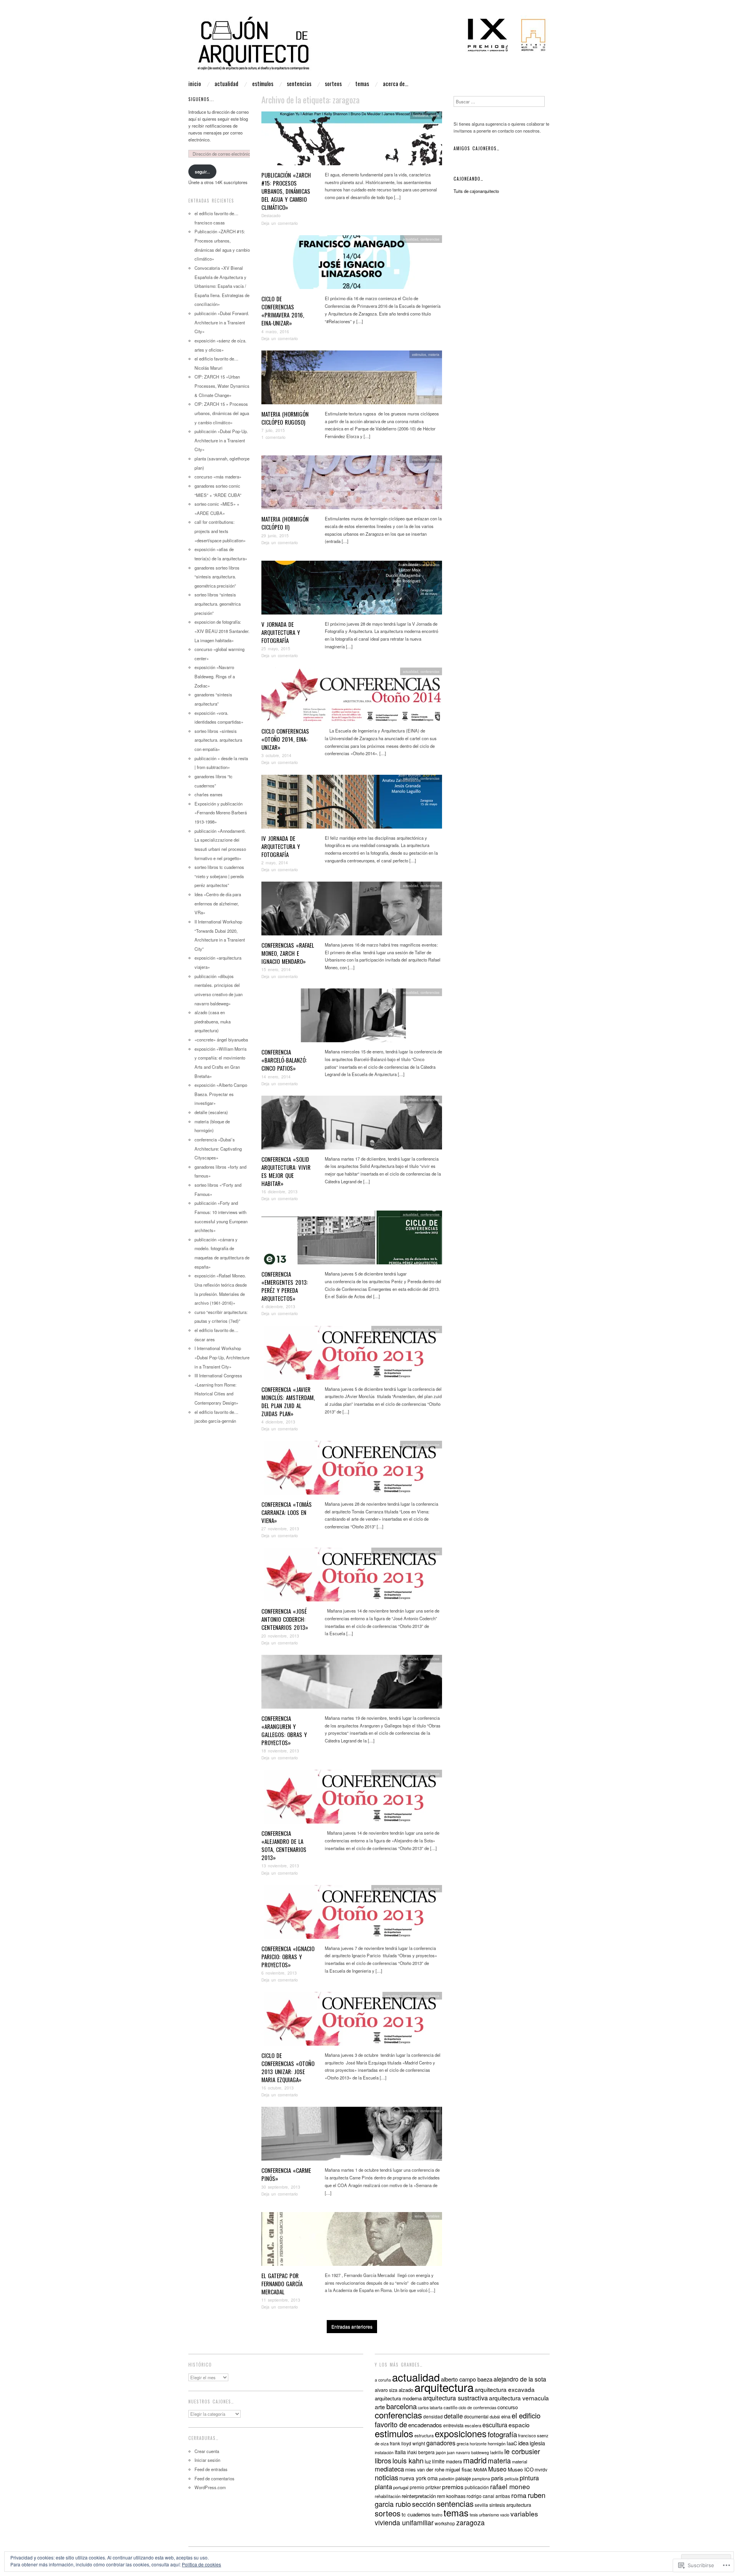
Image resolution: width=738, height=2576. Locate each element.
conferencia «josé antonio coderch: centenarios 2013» (285, 1619)
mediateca (421, 115)
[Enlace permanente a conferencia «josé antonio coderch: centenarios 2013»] (352, 1577)
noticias (386, 2477)
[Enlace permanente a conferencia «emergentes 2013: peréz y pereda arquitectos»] (352, 1240)
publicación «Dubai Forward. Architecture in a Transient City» (222, 322)
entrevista (453, 2425)
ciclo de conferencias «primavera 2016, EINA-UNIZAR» (283, 311)
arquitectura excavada (505, 2389)
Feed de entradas (211, 2469)
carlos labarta (430, 2407)
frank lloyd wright (407, 2443)
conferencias (430, 239)
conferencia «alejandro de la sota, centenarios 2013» (284, 1845)
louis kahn (408, 2460)
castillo (450, 2407)
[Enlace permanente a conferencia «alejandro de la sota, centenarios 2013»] (352, 1799)
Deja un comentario (280, 223)
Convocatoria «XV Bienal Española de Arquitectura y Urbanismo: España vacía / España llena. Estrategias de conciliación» (222, 286)
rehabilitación (388, 2496)
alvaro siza (386, 2390)
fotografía (502, 2434)
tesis (474, 2515)
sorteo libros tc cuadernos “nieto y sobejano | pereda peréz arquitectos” (219, 876)
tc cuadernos (416, 2514)
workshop (445, 2523)
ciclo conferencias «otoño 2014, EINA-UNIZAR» (285, 739)
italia (400, 2452)
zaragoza (470, 2522)
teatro (437, 2515)
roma (519, 2495)
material (520, 2461)
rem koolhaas (451, 2496)
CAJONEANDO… (469, 179)
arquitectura (444, 2387)
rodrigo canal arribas (488, 2496)
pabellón (447, 2479)
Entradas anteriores (352, 2326)
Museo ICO (521, 2469)
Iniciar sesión (207, 2460)
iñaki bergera (421, 2452)
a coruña (383, 2380)
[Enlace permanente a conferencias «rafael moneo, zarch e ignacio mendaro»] (352, 910)
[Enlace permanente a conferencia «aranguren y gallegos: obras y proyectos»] (352, 1684)
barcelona (401, 2406)
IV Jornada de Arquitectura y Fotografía (281, 846)
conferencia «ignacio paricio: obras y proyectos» (288, 1956)
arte (380, 2407)
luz (428, 2461)
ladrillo (497, 2452)
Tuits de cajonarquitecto (476, 191)
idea (523, 2443)
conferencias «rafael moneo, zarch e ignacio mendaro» (288, 953)
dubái (495, 2417)
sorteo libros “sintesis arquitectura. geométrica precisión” (218, 604)
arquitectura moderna (398, 2398)
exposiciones (461, 2433)
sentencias (299, 84)
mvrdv (541, 2469)
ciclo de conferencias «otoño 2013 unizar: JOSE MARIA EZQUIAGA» (288, 2067)
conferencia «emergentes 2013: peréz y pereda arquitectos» (285, 1286)
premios (453, 2486)
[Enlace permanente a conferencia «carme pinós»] (352, 2136)
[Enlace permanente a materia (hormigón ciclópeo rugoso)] (352, 379)
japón (441, 2452)
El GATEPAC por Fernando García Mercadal (282, 2284)
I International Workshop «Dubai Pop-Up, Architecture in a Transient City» (222, 1357)
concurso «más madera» (218, 477)
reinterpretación (419, 2496)
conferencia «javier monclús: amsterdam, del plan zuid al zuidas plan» (288, 1401)
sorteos (333, 84)
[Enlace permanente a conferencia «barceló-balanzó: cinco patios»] (352, 1018)
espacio (519, 2425)
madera (454, 2461)
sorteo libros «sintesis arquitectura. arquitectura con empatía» (218, 740)
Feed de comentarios (214, 2478)
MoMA (480, 2470)
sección (424, 2504)
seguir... (202, 171)
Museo (497, 2469)
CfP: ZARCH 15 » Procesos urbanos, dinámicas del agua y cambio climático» (222, 413)
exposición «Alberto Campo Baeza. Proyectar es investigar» (221, 1094)
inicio (195, 84)
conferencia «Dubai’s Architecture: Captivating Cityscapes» (218, 1148)
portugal (401, 2487)
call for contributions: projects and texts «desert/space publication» (220, 531)
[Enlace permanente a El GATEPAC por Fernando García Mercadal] (352, 2241)
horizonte (478, 2444)
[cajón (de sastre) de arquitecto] (369, 47)
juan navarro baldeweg (468, 2452)
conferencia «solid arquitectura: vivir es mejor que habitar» (286, 1171)
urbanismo (489, 2515)
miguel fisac (459, 2469)
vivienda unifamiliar (404, 2522)
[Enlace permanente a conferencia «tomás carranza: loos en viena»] (352, 1470)
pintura (529, 2478)
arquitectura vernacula (519, 2398)
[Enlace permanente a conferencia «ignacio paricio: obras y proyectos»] (352, 1914)
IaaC (512, 2443)
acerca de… (396, 84)
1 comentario (273, 437)
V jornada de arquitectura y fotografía (281, 632)
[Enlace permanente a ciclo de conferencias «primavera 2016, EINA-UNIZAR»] (352, 264)
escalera (473, 2425)
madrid (475, 2460)
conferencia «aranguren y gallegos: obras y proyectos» (284, 1730)
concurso (508, 2407)
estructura (424, 2435)
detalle (453, 2416)
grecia (463, 2443)
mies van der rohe (425, 2469)
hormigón (497, 2443)
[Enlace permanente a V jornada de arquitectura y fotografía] (352, 590)
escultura (495, 2425)
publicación (477, 2487)
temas (362, 84)
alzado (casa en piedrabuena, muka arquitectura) (213, 1021)
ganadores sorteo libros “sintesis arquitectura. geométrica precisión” (217, 577)
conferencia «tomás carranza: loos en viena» (287, 1512)
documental (476, 2417)
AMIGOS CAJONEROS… (477, 148)
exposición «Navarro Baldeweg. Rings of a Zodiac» (215, 676)
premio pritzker (425, 2487)
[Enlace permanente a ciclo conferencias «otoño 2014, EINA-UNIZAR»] (352, 697)
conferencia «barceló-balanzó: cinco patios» (284, 1060)
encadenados (425, 2425)
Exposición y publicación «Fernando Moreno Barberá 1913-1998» (221, 813)
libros (383, 2460)
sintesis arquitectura (510, 2505)
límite (438, 2461)
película (512, 2479)
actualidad (226, 84)
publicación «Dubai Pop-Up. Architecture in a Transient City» (221, 440)
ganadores (441, 2443)
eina (506, 2416)
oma (433, 2478)
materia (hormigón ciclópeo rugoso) (285, 418)
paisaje (463, 2478)
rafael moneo (510, 2486)
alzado (406, 2390)
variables (433, 2216)
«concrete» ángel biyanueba (221, 1040)
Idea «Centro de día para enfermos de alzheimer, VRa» (218, 903)
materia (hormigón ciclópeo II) (285, 523)
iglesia (537, 2443)
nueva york (413, 2478)
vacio (505, 2515)
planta (383, 2486)
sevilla (481, 2505)
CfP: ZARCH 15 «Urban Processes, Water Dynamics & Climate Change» (222, 386)
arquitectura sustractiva (455, 2398)
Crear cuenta (207, 2451)
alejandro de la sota (520, 2379)
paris (497, 2478)
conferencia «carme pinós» (286, 2174)
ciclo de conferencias (477, 2407)
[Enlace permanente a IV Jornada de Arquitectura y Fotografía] (352, 804)
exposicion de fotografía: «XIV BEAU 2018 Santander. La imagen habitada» (222, 631)
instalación (384, 2452)
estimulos (419, 354)
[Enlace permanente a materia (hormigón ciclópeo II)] (352, 485)
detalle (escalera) (211, 1112)
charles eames (209, 794)
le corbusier (522, 2451)
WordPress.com (210, 2487)
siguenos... (201, 99)
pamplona (481, 2479)
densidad (433, 2416)
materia (434, 354)
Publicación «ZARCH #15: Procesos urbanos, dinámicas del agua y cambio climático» (286, 191)
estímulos (263, 84)
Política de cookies (201, 2564)
